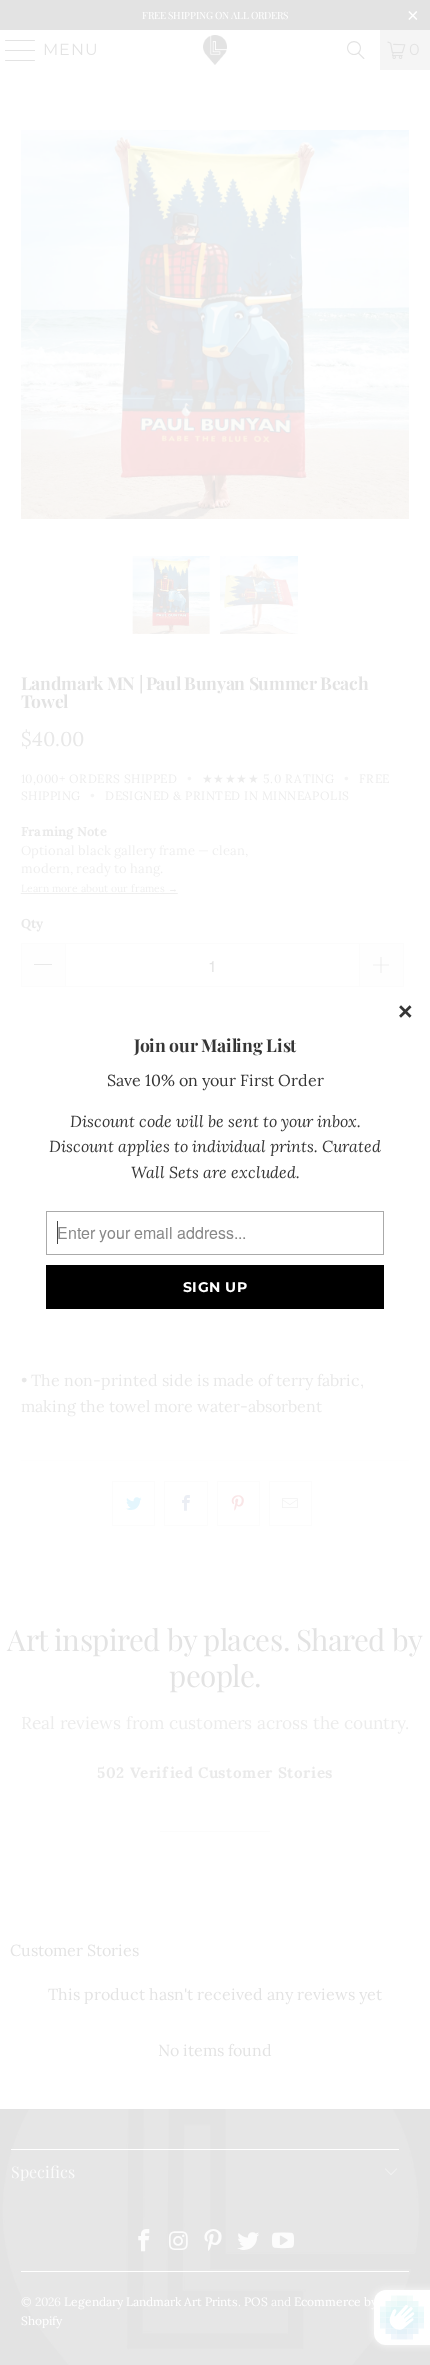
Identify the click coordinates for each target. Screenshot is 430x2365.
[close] (406, 1013)
